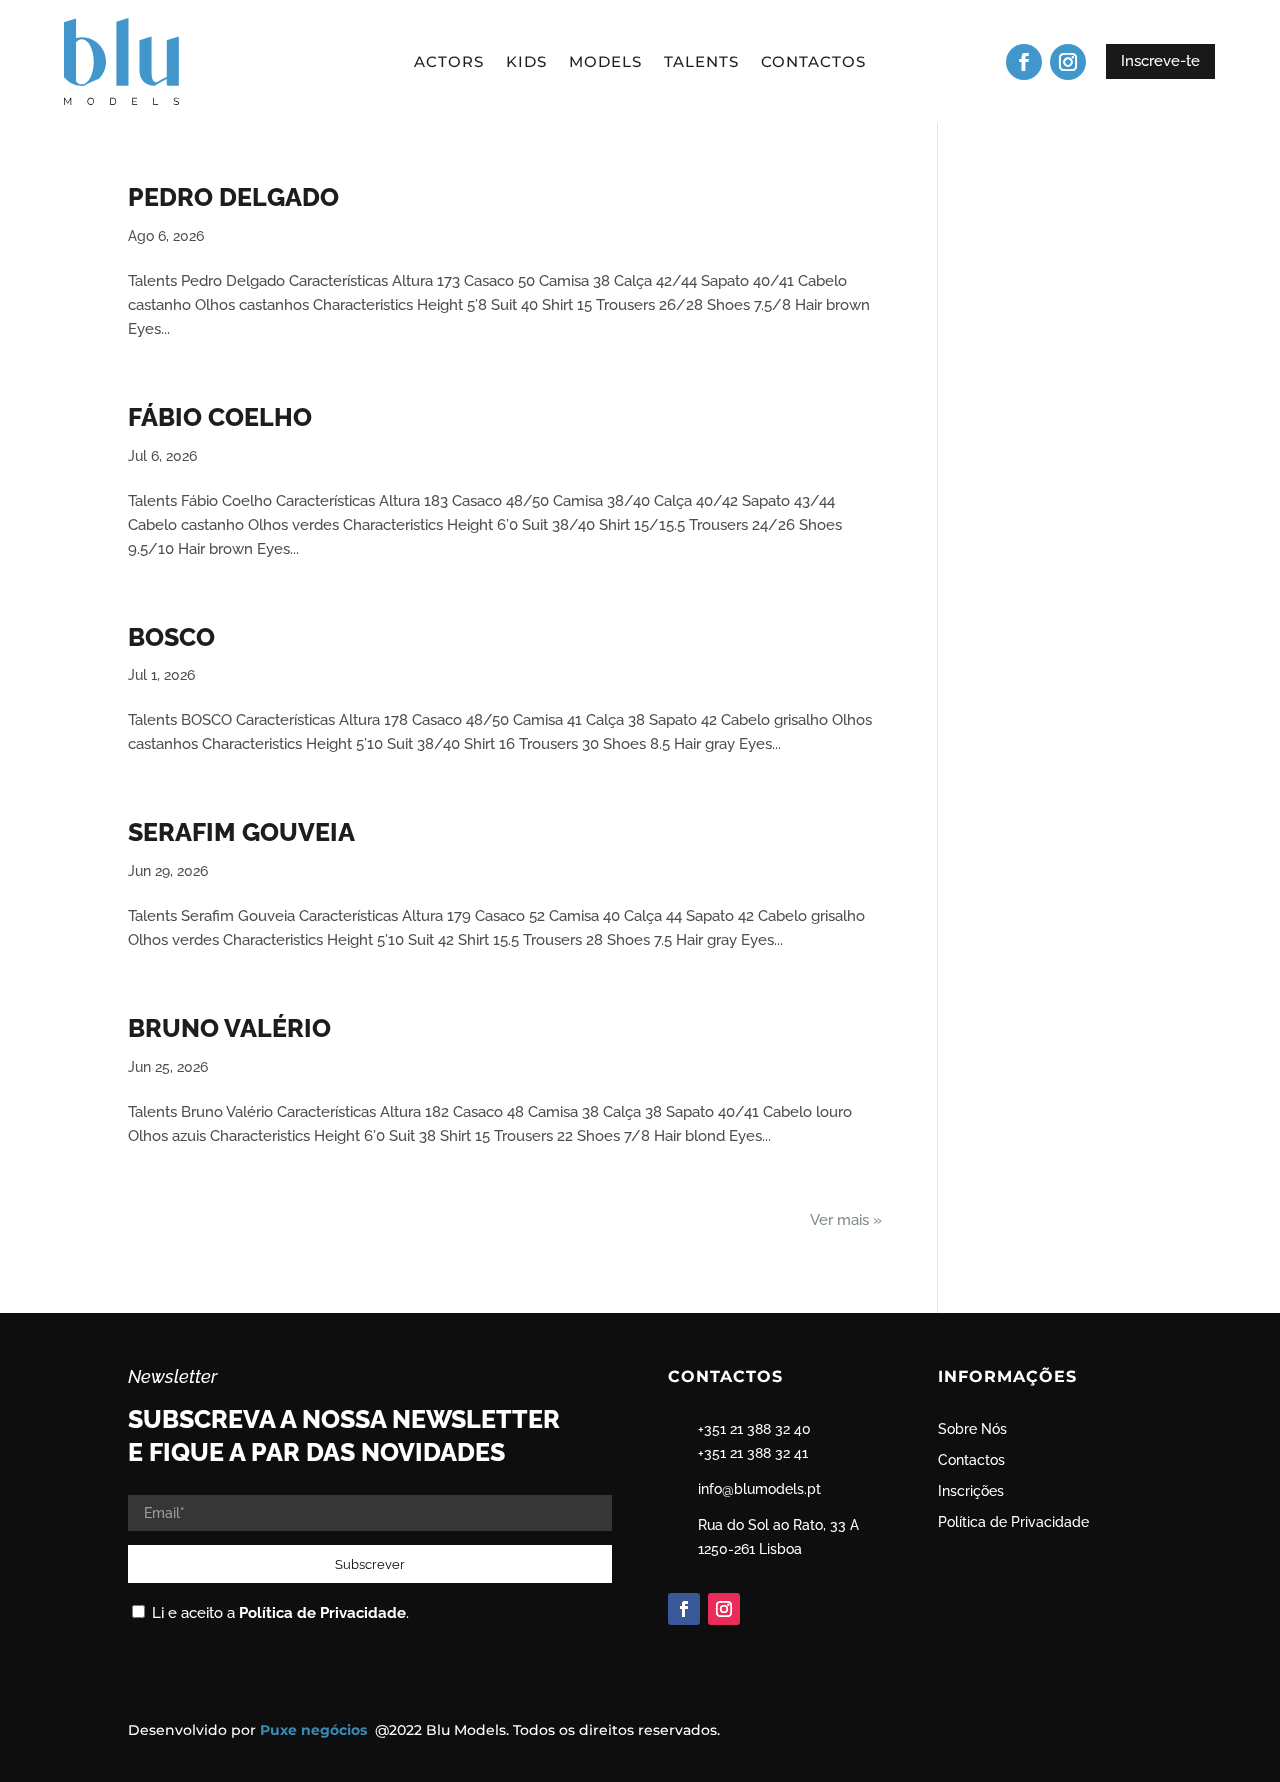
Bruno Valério (229, 1028)
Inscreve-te (1160, 61)
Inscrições (971, 1491)
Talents (701, 63)
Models (605, 63)
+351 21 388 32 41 (753, 1453)
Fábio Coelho (220, 417)
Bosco (171, 637)
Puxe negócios (315, 1730)
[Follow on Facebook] (1024, 62)
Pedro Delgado (233, 197)
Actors (449, 63)
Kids (526, 63)
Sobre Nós (972, 1429)
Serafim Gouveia (241, 832)
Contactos (813, 63)
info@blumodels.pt (759, 1489)
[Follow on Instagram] (1068, 62)
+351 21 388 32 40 (754, 1429)
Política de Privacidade (322, 1613)
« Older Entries (831, 1220)
